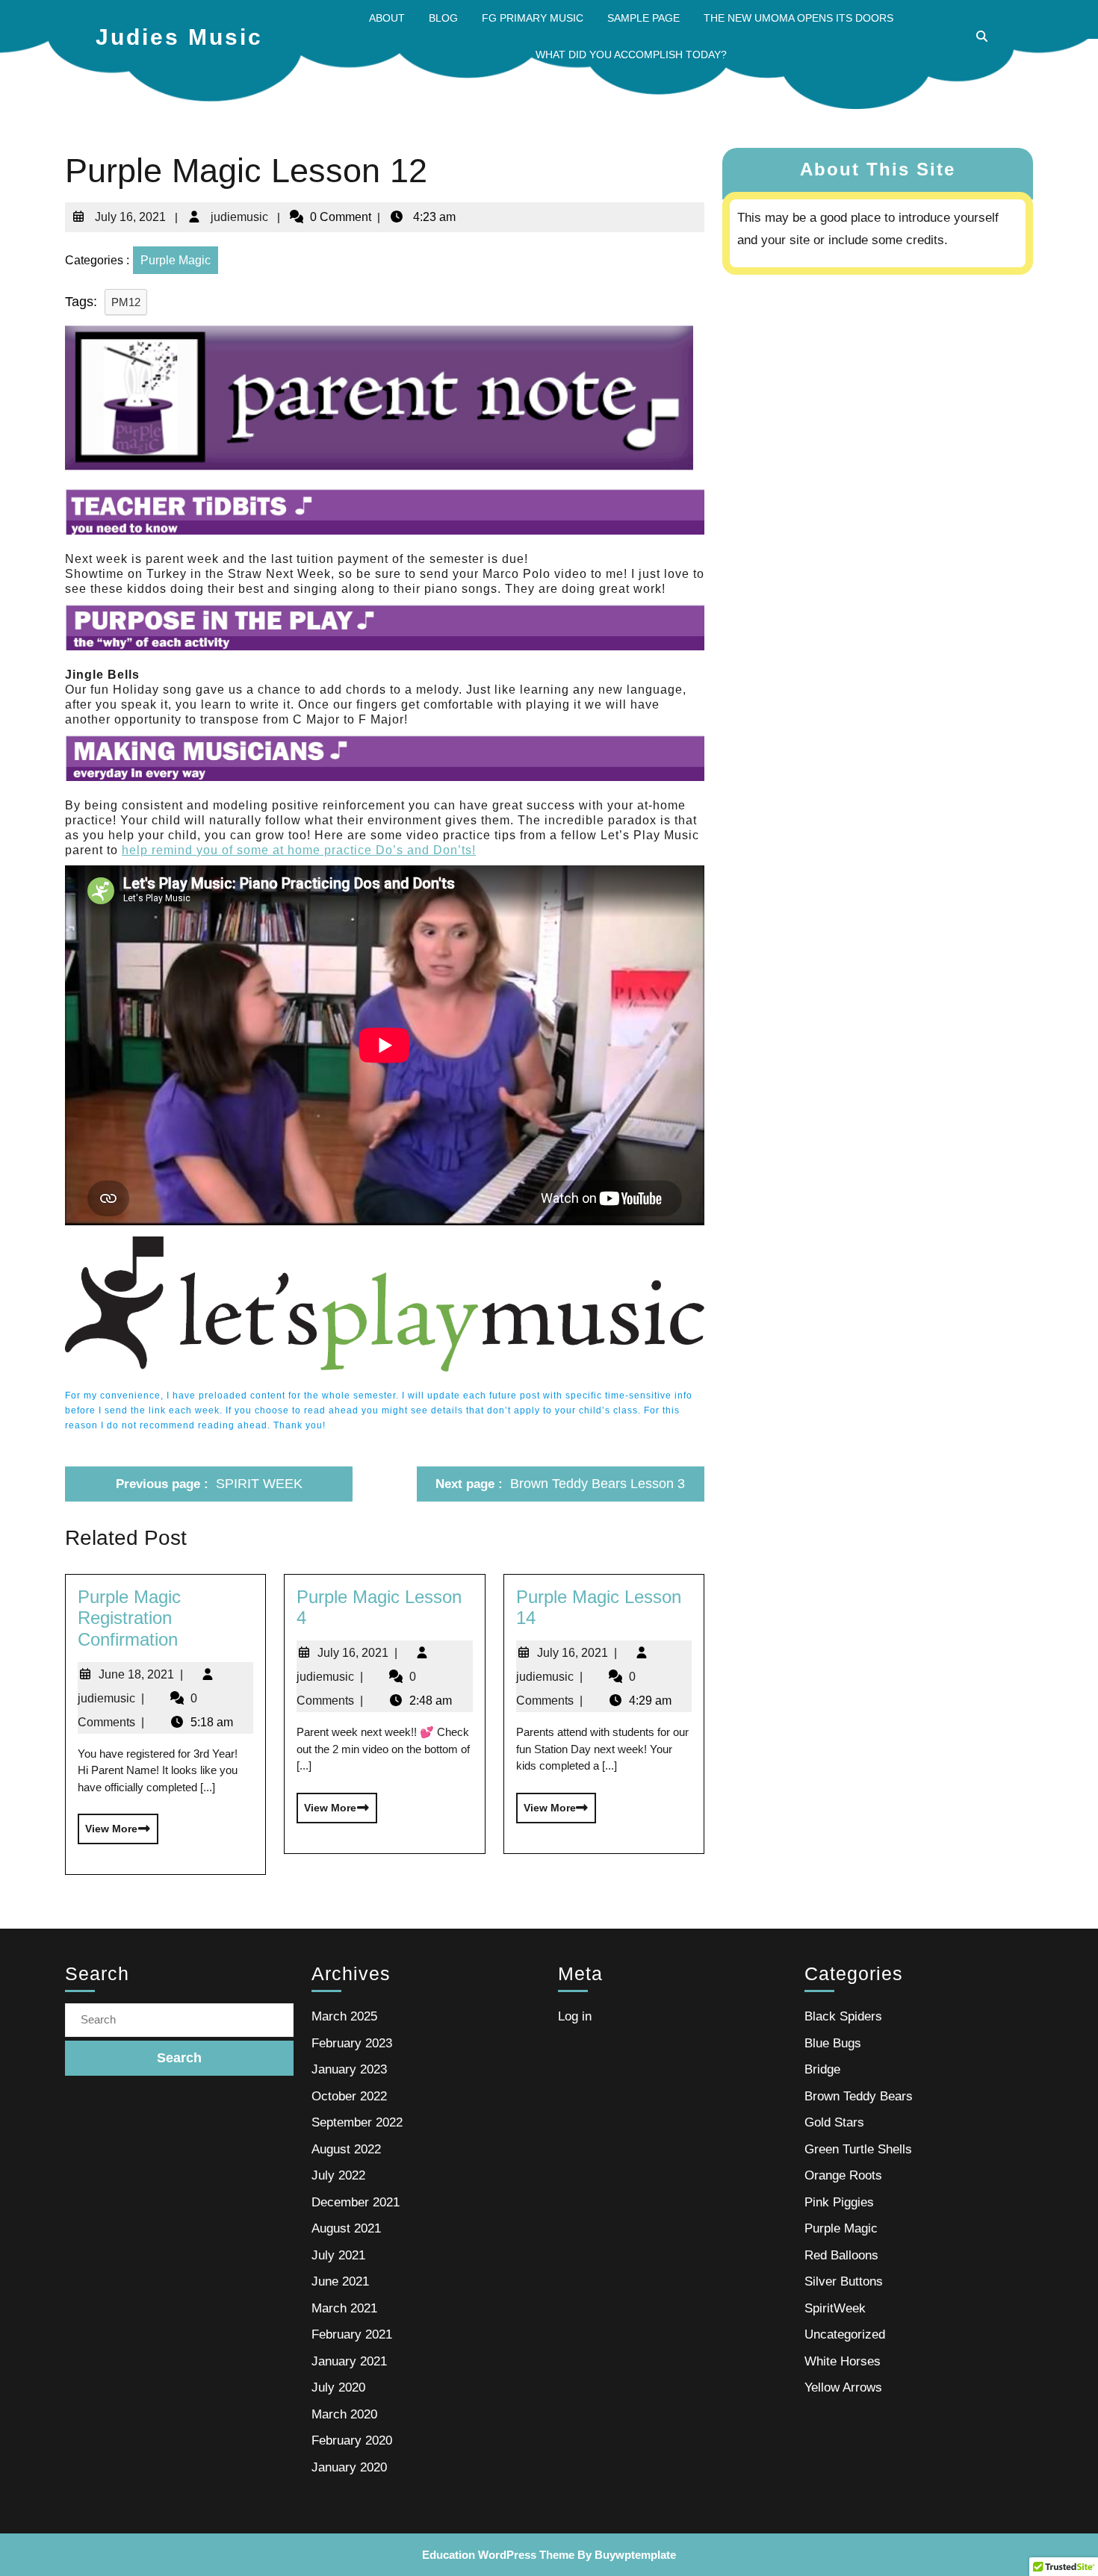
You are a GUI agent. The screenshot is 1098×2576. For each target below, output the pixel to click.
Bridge (822, 2069)
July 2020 (338, 2387)
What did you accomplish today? (631, 55)
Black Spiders (843, 2016)
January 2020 (349, 2467)
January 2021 (349, 2361)
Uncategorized (845, 2334)
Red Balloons (841, 2255)
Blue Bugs (833, 2043)
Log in (575, 2016)
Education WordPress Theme (498, 2555)
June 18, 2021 (141, 1674)
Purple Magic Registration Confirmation (129, 1618)
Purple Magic (176, 260)
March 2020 (344, 2414)
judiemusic (238, 211)
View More (108, 1824)
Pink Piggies (839, 2202)
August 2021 (346, 2228)
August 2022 (346, 2149)
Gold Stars (834, 2122)
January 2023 (349, 2069)
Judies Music (179, 37)
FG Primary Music (533, 18)
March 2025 (344, 2016)
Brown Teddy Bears (859, 2096)
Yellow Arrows (843, 2387)
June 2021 (340, 2281)
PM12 (126, 302)
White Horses (843, 2361)
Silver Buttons (844, 2281)
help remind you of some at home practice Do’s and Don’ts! (299, 850)
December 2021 (356, 2202)
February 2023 (352, 2043)
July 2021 (338, 2255)
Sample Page (643, 18)
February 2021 (352, 2334)
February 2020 (352, 2440)
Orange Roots (843, 2175)
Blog (443, 18)
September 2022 (357, 2122)
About (387, 18)
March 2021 (344, 2308)
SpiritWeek (835, 2308)
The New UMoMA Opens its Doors (798, 18)
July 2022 (338, 2175)
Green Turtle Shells (858, 2149)
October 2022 (349, 2096)
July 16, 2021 (129, 211)
